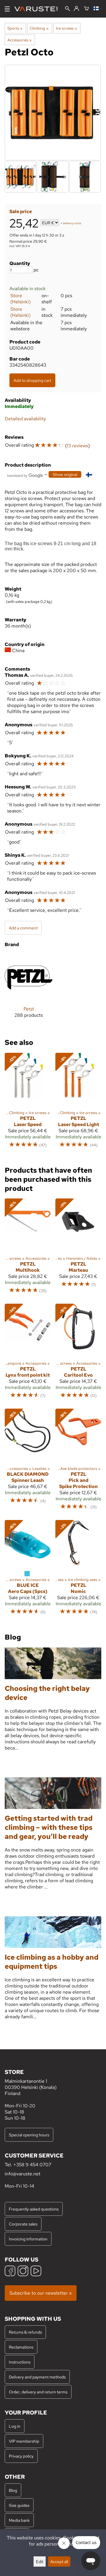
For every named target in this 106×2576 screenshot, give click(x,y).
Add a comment (23, 928)
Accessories (19, 40)
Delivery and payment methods (37, 2377)
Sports (15, 28)
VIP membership (24, 2441)
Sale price (21, 211)
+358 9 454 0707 (32, 2165)
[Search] (68, 9)
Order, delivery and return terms (38, 2392)
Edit (40, 2561)
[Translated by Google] (25, 475)
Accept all (59, 2561)
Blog (13, 2490)
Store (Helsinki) (20, 299)
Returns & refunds (25, 2332)
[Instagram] (23, 2272)
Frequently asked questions (34, 2209)
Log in (15, 2426)
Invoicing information (28, 2239)
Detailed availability (25, 419)
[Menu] (7, 9)
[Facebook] (10, 2272)
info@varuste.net (23, 2174)
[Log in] (76, 9)
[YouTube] (36, 2272)
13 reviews (77, 446)
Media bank (19, 2520)
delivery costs (72, 223)
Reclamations (21, 2347)
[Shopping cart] (86, 9)
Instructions (20, 2362)
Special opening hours (29, 2135)
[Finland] (97, 9)
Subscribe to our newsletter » (41, 2293)
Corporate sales (23, 2224)
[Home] (38, 9)
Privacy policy (21, 2456)
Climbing (39, 28)
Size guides (19, 2505)
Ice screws (66, 28)
